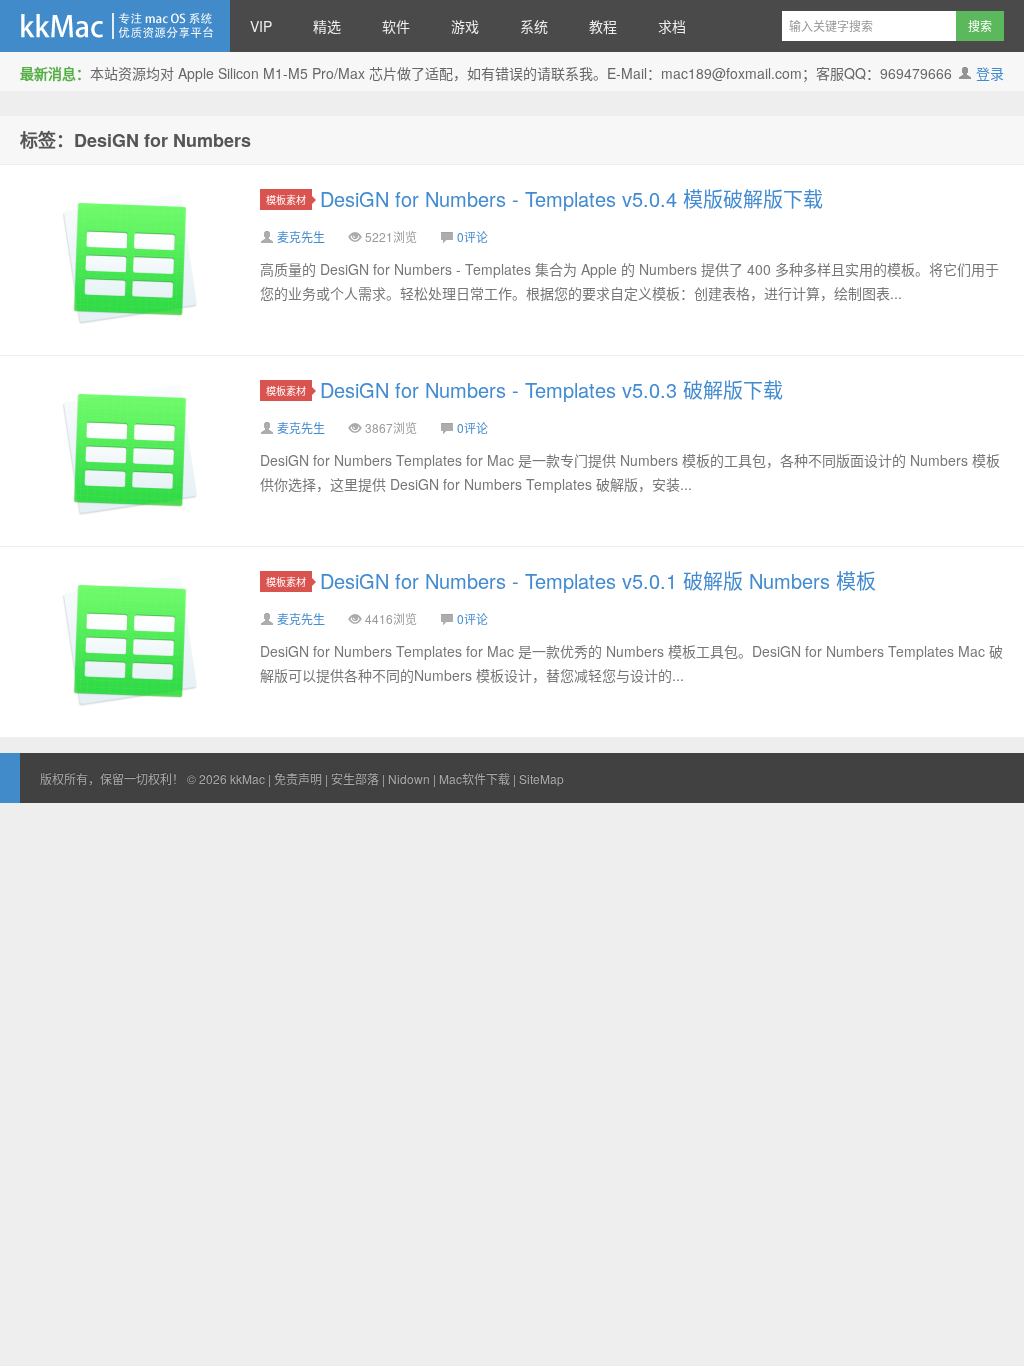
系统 (534, 26)
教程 (603, 26)
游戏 (465, 26)
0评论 (472, 236)
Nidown (409, 778)
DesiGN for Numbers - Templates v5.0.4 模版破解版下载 (571, 198)
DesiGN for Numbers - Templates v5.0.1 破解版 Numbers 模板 (598, 580)
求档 (672, 26)
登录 (990, 73)
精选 (327, 26)
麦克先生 (301, 236)
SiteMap (541, 778)
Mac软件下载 (474, 778)
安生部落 (355, 778)
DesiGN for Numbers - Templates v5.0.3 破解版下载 (551, 389)
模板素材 (286, 199)
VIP (261, 26)
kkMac (115, 26)
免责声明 (298, 778)
